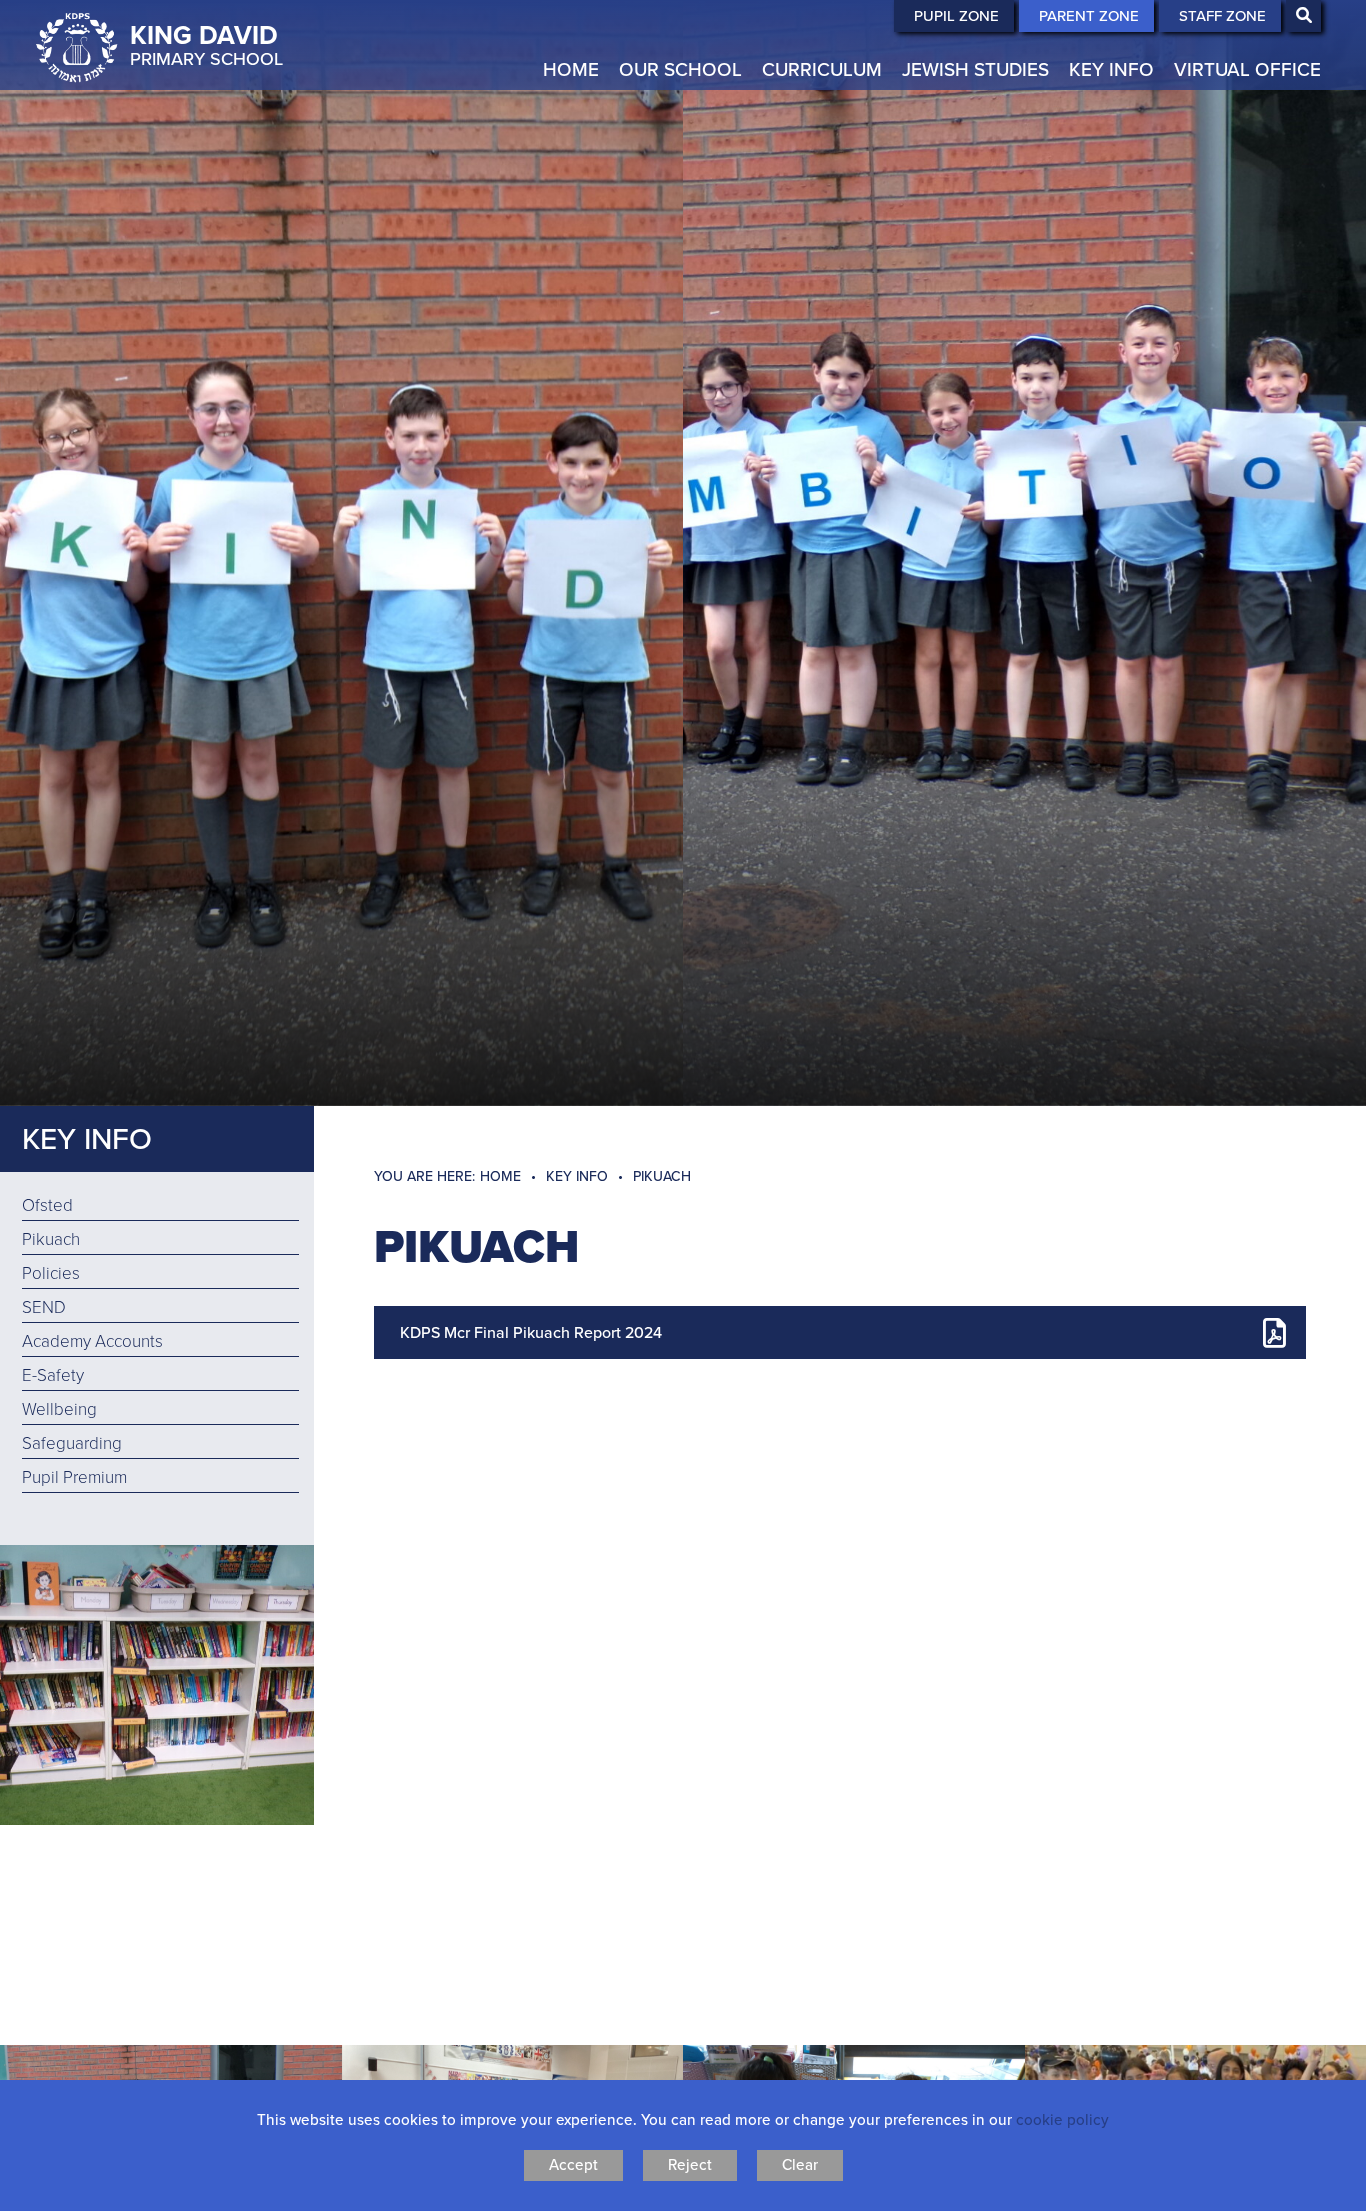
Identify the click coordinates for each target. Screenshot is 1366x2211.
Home (500, 1176)
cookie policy (1062, 2120)
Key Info (87, 1139)
